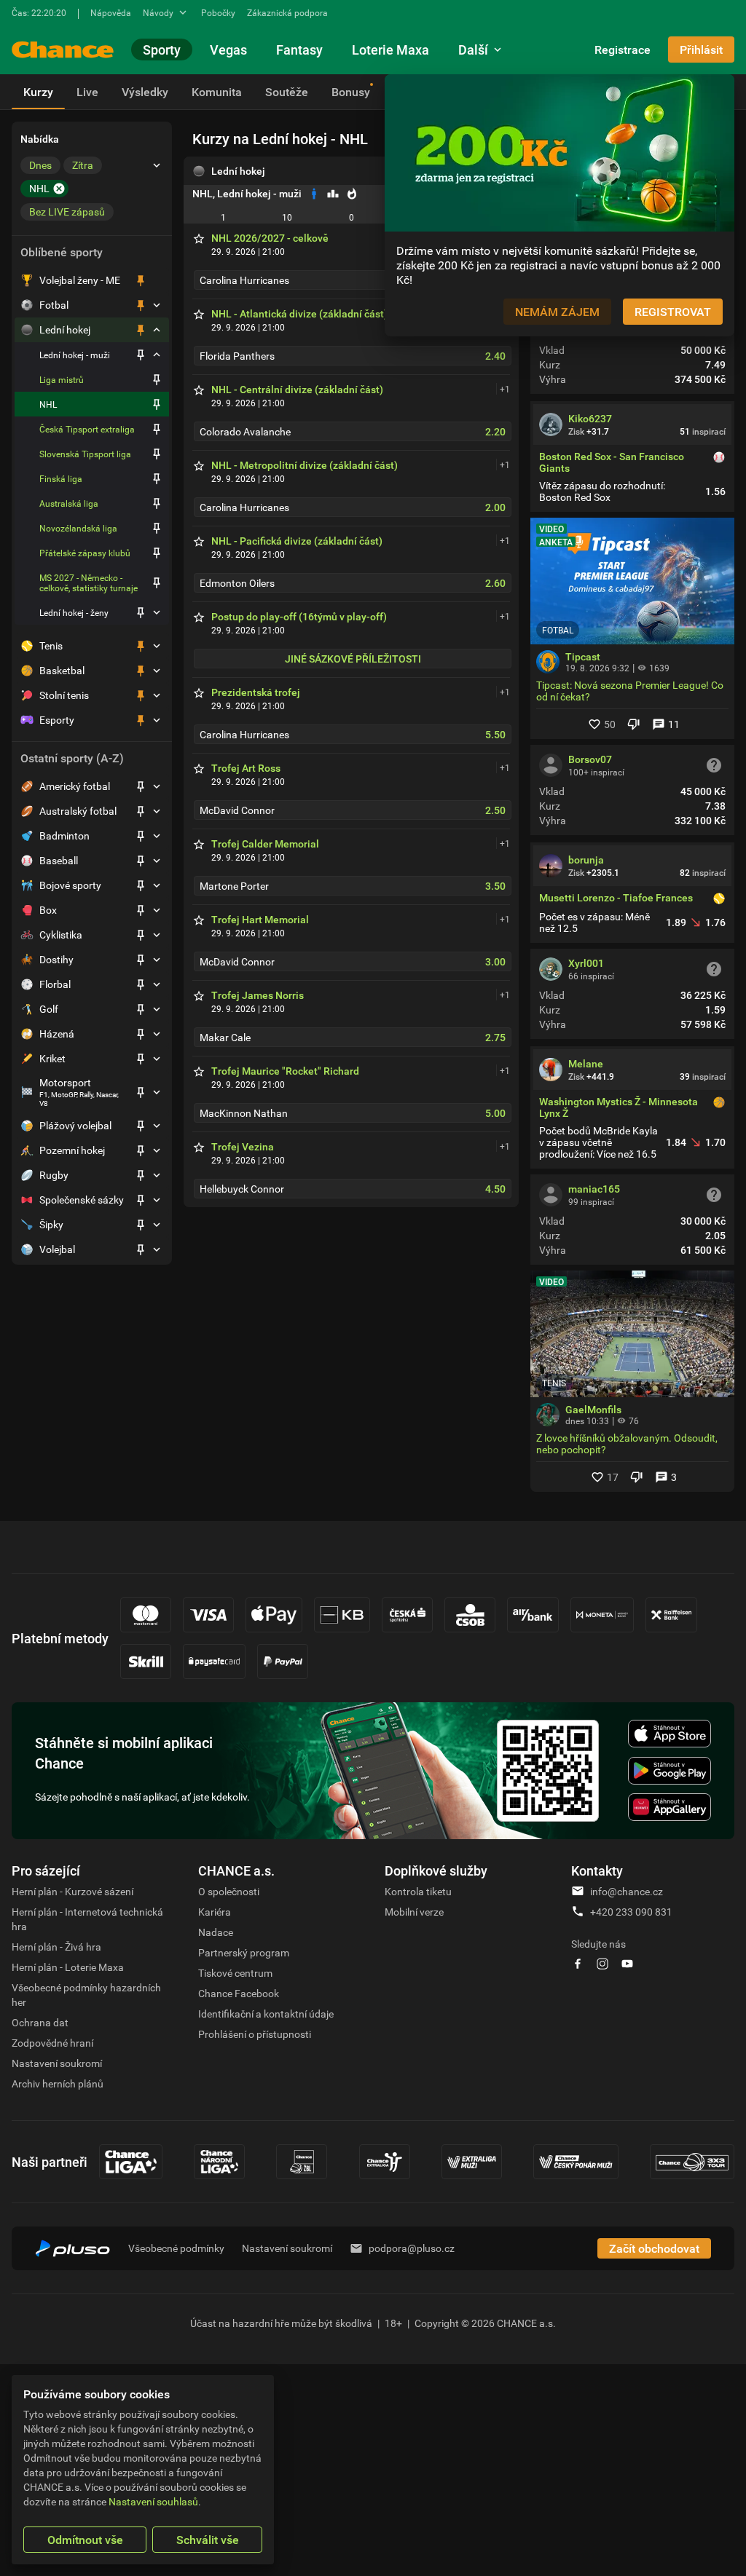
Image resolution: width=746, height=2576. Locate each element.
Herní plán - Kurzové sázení (72, 1891)
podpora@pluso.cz (412, 2248)
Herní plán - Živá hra (56, 1947)
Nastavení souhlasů (153, 2501)
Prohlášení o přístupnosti (255, 2034)
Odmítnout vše (85, 2540)
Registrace (623, 50)
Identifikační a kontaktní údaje (266, 2014)
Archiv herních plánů (58, 2083)
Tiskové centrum (235, 1973)
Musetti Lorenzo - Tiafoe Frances (616, 898)
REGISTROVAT (673, 312)
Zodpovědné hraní (52, 2043)
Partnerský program (244, 1952)
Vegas (228, 50)
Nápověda (111, 12)
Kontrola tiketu (418, 1891)
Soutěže (287, 92)
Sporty (162, 50)
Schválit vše (208, 2540)
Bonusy (351, 92)
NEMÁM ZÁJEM (557, 312)
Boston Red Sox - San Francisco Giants (612, 462)
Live (87, 92)
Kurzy (38, 92)
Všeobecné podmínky (176, 2248)
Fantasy (299, 50)
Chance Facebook (239, 1993)
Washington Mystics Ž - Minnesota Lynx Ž (619, 1107)
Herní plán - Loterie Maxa (68, 1967)
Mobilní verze (414, 1912)
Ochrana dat (40, 2022)
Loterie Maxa (390, 50)
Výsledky (145, 92)
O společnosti (229, 1891)
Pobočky (218, 12)
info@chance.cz (627, 1891)
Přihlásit (701, 50)
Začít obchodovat (654, 2248)
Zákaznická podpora (287, 12)
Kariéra (215, 1912)
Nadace (216, 1932)
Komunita (217, 92)
